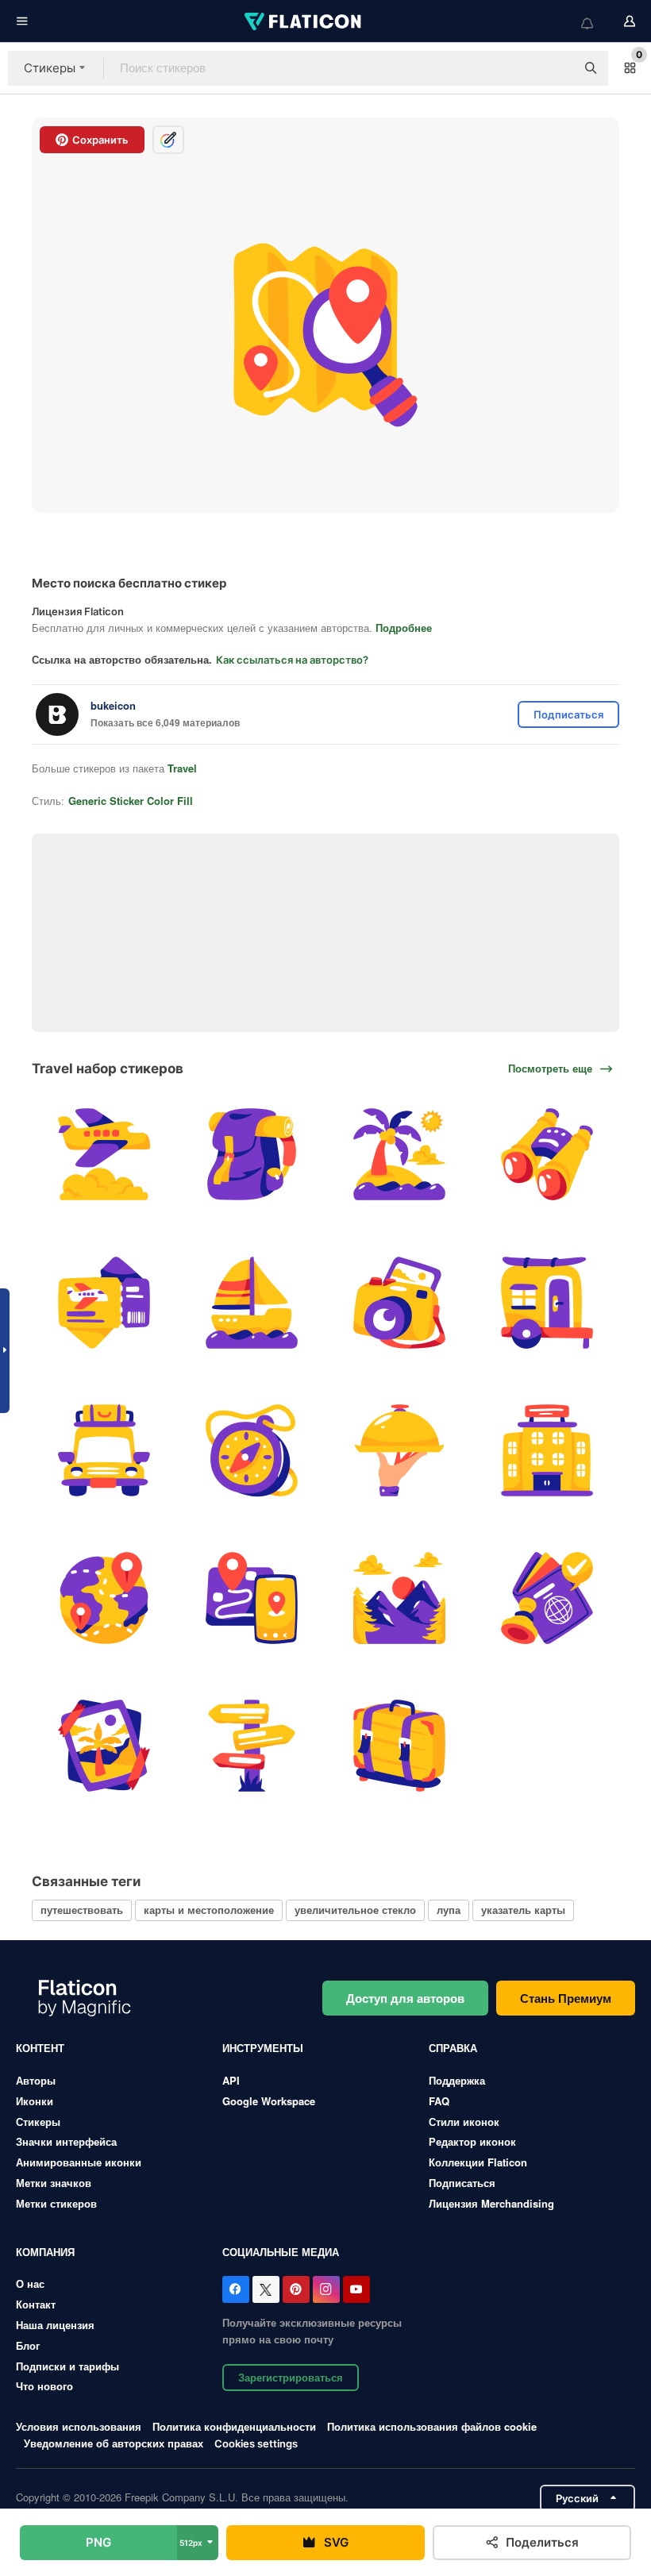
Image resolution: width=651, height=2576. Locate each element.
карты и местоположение (209, 1910)
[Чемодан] (400, 1746)
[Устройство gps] (251, 1598)
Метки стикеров (56, 2203)
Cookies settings (256, 2444)
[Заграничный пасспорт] (547, 1598)
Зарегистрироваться (291, 2377)
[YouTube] (356, 2289)
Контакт (36, 2304)
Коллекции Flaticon (478, 2162)
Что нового (44, 2386)
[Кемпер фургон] (547, 1302)
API (231, 2080)
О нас (30, 2283)
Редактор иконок (472, 2141)
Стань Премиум (566, 1998)
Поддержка (457, 2080)
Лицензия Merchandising (491, 2203)
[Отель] (547, 1450)
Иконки (35, 2101)
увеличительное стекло (355, 1910)
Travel (182, 768)
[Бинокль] (547, 1155)
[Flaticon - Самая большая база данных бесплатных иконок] (304, 21)
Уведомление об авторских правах (114, 2443)
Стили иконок (464, 2122)
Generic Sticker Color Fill (131, 801)
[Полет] (104, 1155)
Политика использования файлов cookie (432, 2426)
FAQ (439, 2101)
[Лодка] (251, 1302)
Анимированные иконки (79, 2162)
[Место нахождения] (104, 1598)
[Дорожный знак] (251, 1746)
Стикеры (38, 2122)
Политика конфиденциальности (234, 2426)
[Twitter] (266, 2289)
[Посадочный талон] (104, 1302)
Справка (453, 2048)
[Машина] (104, 1450)
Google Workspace (269, 2101)
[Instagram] (326, 2289)
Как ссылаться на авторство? (292, 660)
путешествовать (82, 1910)
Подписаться (462, 2183)
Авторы (36, 2080)
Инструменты (263, 2048)
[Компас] (251, 1450)
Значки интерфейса (66, 2141)
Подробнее (404, 628)
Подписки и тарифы (67, 2366)
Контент (40, 2048)
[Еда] (400, 1450)
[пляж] (400, 1155)
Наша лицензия (55, 2325)
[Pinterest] (296, 2289)
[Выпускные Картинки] (104, 1746)
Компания (45, 2252)
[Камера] (400, 1302)
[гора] (400, 1598)
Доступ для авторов (405, 1998)
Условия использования (79, 2426)
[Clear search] (556, 68)
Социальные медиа (281, 2252)
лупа (449, 1910)
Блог (28, 2345)
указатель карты (523, 1910)
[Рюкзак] (251, 1155)
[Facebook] (236, 2289)
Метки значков (54, 2183)
